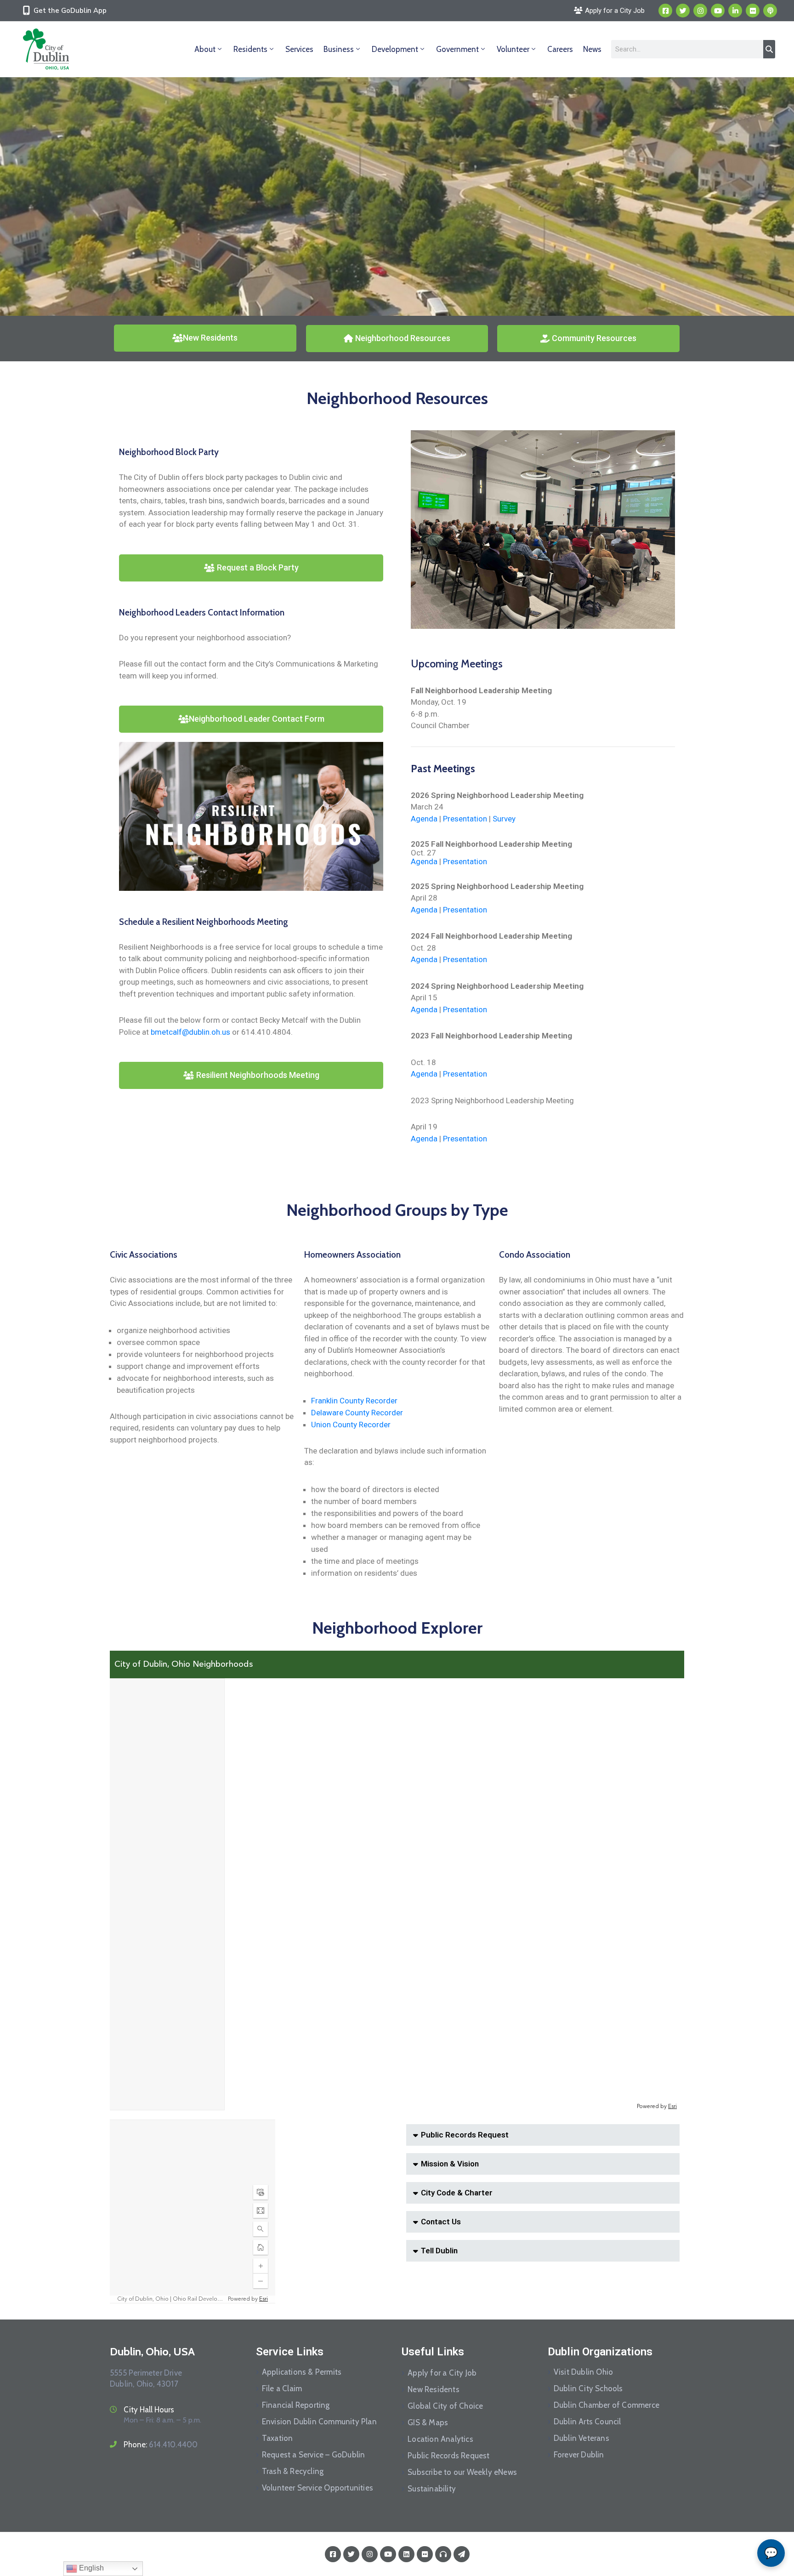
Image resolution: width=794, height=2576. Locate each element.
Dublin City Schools (588, 2388)
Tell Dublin (439, 2251)
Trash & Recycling (293, 2471)
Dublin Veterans (581, 2438)
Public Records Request (465, 2135)
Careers (560, 49)
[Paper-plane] (462, 2554)
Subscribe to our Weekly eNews (462, 2472)
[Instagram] (700, 11)
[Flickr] (753, 11)
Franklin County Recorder (354, 1401)
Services (299, 49)
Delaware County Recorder (357, 1413)
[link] (190, 1032)
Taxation (278, 2438)
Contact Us (441, 2222)
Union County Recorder (351, 1425)
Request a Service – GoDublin (314, 2455)
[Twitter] (683, 11)
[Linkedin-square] (406, 2554)
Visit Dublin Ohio (583, 2372)
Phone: (161, 2445)
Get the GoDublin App (70, 11)
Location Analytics (440, 2439)
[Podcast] (770, 11)
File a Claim (282, 2388)
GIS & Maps (428, 2422)
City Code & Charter (457, 2193)
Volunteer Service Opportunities (318, 2488)
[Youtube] (718, 11)
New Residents (434, 2389)
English (91, 2568)
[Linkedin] (735, 11)
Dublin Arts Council (587, 2422)
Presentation (465, 819)
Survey (504, 819)
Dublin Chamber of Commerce (607, 2405)
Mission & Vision (450, 2164)
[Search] (769, 49)
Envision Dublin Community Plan (319, 2422)
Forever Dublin (579, 2455)
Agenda (424, 819)
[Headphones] (443, 2554)
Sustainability (432, 2489)
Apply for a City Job (442, 2373)
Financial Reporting (296, 2405)
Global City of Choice (445, 2406)
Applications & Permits (302, 2372)
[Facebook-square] (665, 11)
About (205, 49)
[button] (543, 2135)
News (592, 49)
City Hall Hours (149, 2410)
